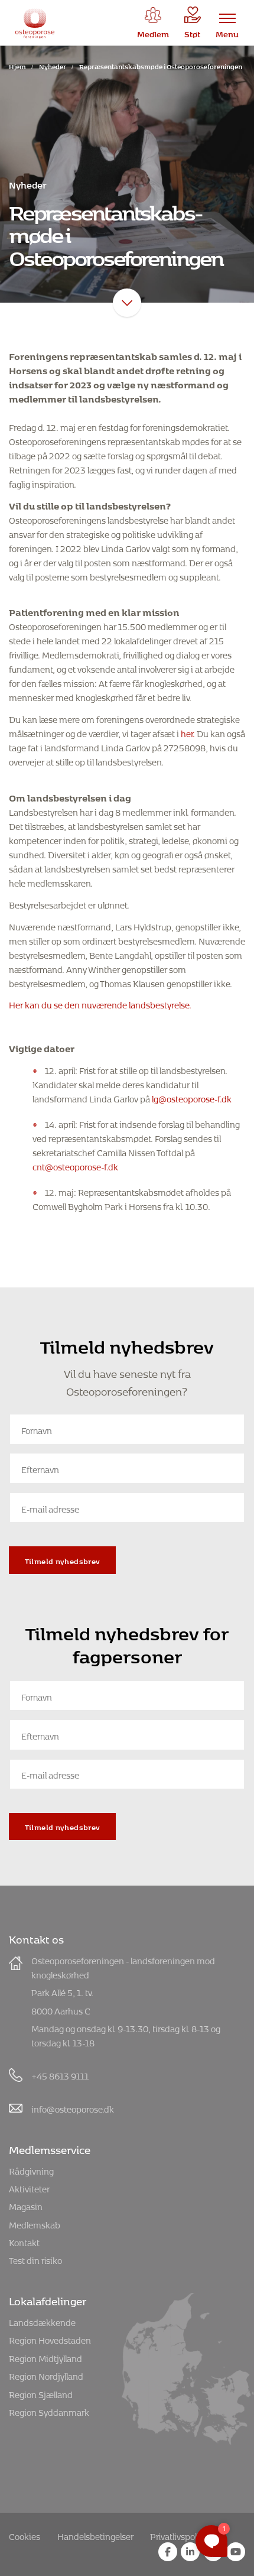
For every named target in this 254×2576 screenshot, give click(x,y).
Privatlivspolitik (180, 2535)
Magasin (26, 2205)
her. (188, 732)
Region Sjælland (41, 2393)
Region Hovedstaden (50, 2339)
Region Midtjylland (45, 2357)
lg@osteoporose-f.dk (192, 1097)
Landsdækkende (42, 2321)
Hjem (17, 65)
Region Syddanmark (49, 2411)
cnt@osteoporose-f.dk (75, 1165)
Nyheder (53, 65)
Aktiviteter (29, 2187)
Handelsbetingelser (95, 2535)
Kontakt (24, 2241)
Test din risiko (35, 2259)
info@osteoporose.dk (73, 2108)
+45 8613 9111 (60, 2074)
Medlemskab (35, 2223)
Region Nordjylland (46, 2375)
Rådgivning (31, 2170)
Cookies (25, 2535)
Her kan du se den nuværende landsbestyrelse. (100, 1003)
